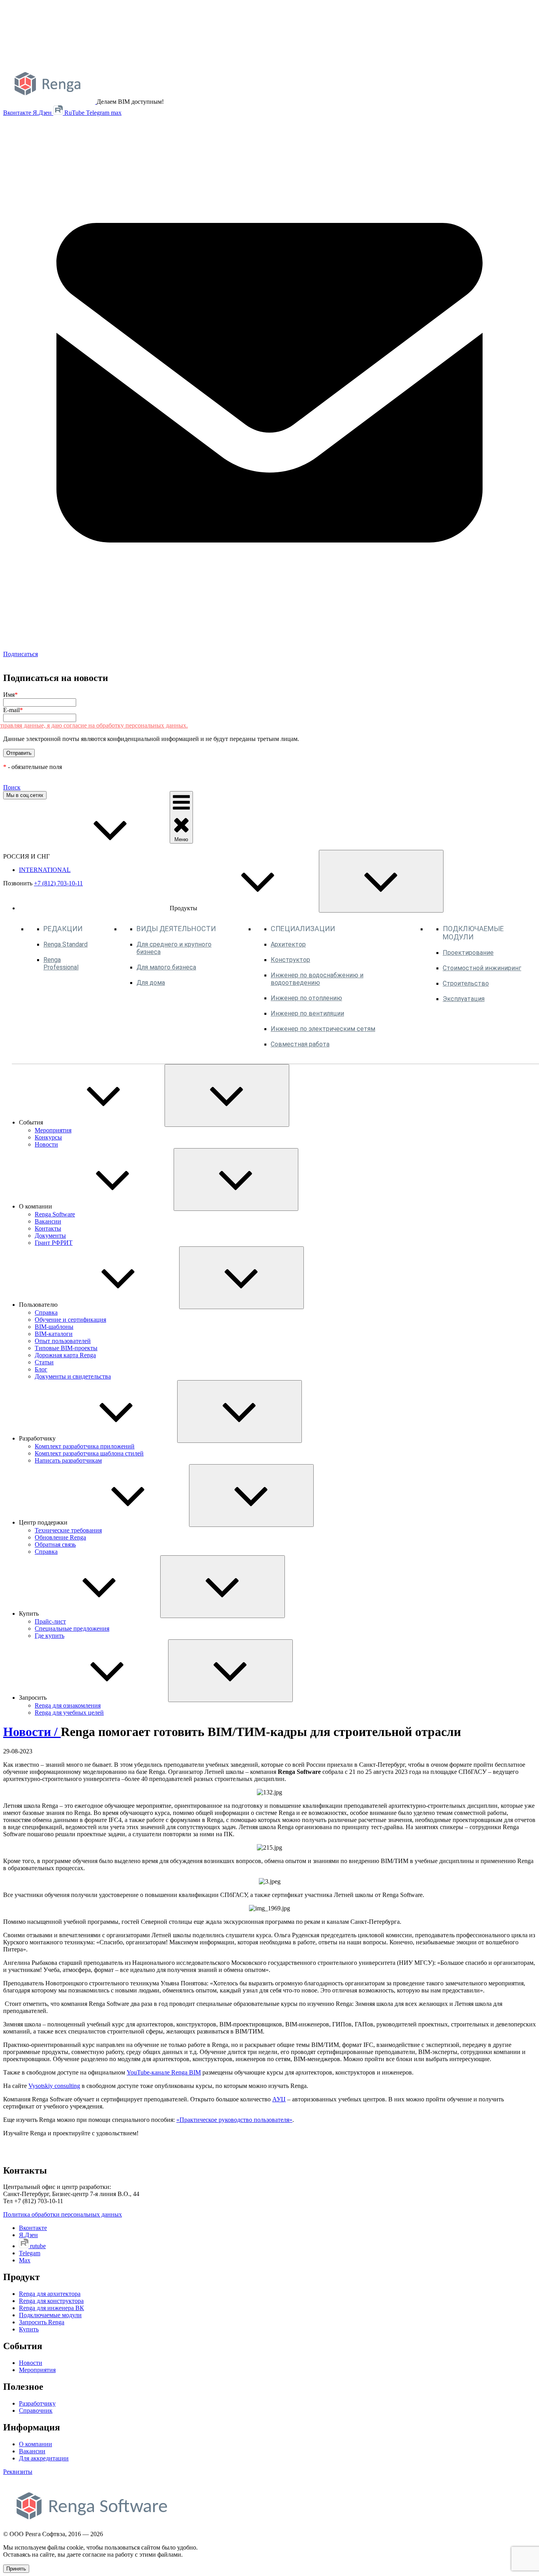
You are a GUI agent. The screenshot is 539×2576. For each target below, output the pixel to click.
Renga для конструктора (51, 2301)
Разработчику (37, 2403)
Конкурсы (48, 1137)
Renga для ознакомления (68, 1705)
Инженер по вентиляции (307, 1013)
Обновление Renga (60, 1537)
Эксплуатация (464, 999)
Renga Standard (66, 944)
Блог (41, 1369)
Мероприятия (53, 1130)
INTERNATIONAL (45, 870)
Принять (16, 2569)
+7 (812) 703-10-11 (58, 883)
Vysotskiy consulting (54, 2086)
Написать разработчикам (68, 1460)
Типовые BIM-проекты (66, 1348)
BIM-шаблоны (54, 1327)
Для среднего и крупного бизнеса (174, 948)
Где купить (50, 1636)
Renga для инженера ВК (51, 2308)
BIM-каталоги (54, 1334)
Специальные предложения (72, 1628)
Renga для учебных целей (69, 1713)
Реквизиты (18, 2472)
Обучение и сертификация (70, 1320)
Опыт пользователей (63, 1341)
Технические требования (68, 1530)
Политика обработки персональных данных (63, 2214)
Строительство (466, 983)
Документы (50, 1236)
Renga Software (55, 1214)
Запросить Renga (42, 2322)
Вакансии (48, 1221)
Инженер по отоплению (306, 998)
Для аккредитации (44, 2458)
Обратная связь (55, 1544)
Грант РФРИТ (54, 1243)
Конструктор (290, 960)
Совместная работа (300, 1044)
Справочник (36, 2410)
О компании (36, 2444)
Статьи (44, 1362)
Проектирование (468, 953)
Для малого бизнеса (166, 967)
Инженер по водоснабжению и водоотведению (317, 979)
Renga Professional (61, 963)
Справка (46, 1312)
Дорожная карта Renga (65, 1355)
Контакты (48, 1228)
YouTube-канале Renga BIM (164, 2072)
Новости (46, 1144)
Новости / (32, 1732)
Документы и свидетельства (73, 1376)
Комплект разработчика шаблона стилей (89, 1453)
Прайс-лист (50, 1621)
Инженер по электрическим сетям (323, 1029)
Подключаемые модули (50, 2315)
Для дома (151, 983)
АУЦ (279, 2099)
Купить (29, 2329)
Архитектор (288, 944)
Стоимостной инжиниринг (482, 968)
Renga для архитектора (50, 2294)
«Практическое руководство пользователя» (234, 2120)
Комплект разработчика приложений (85, 1446)
